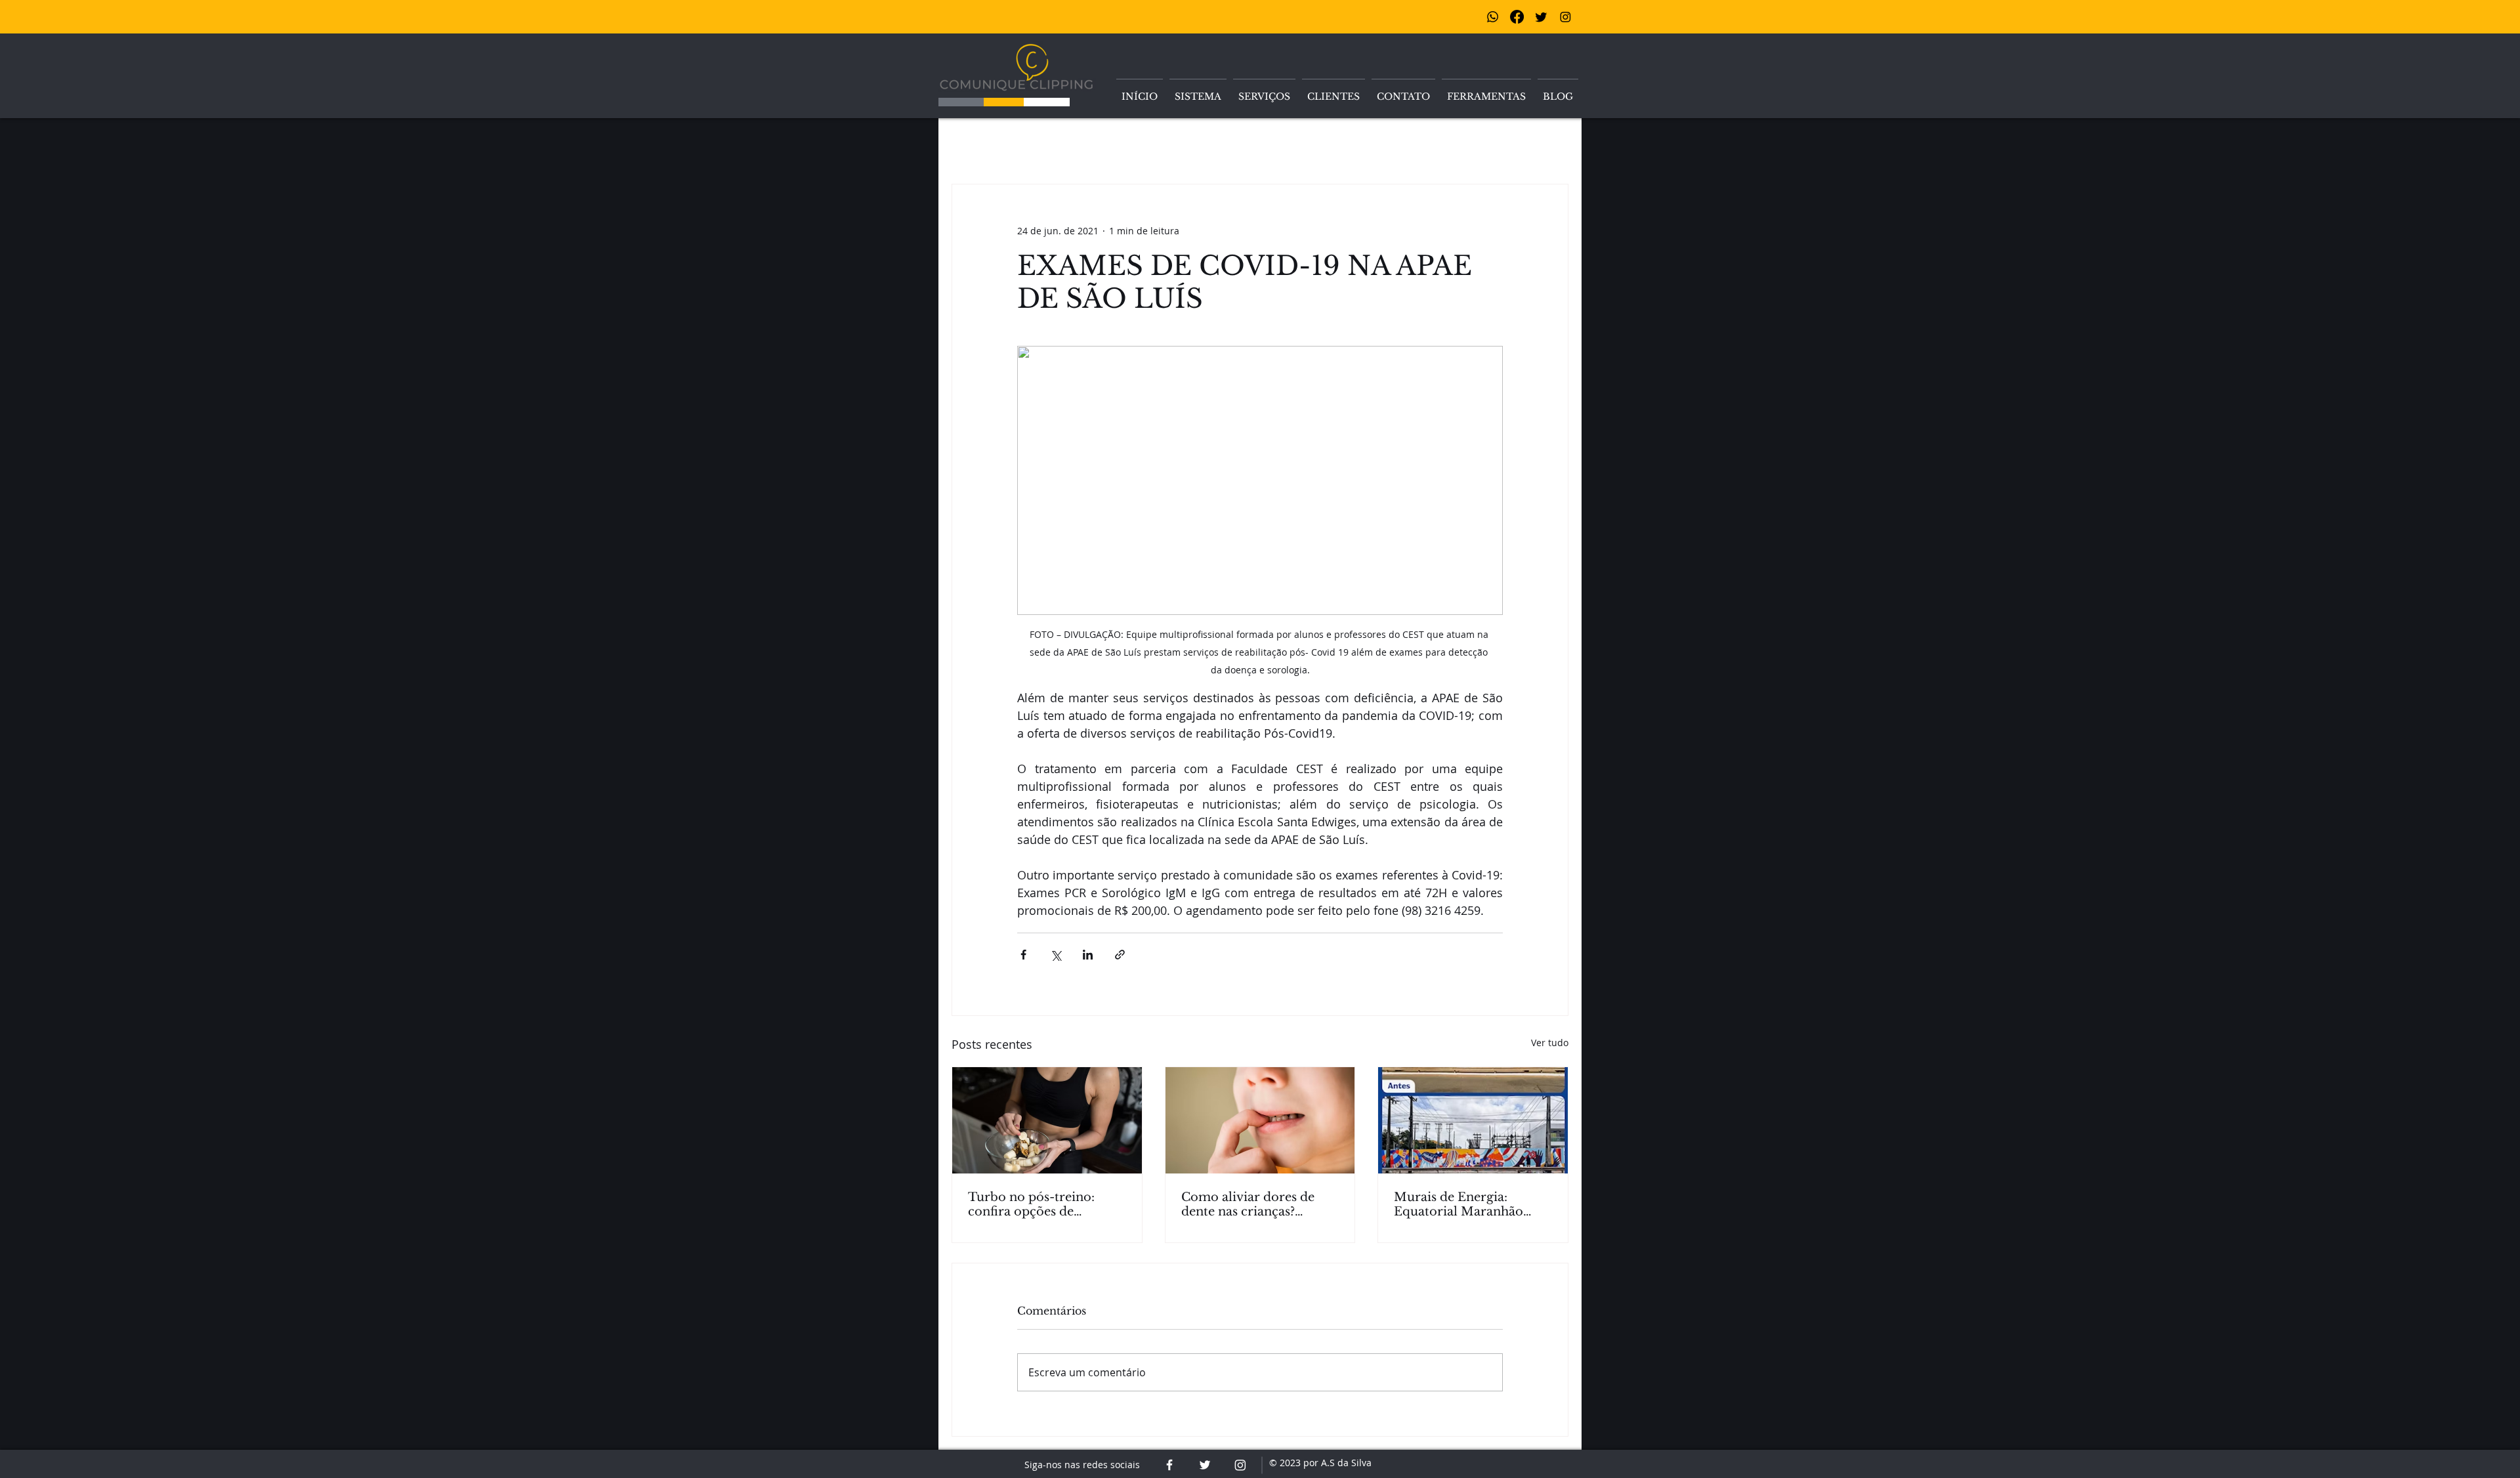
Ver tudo (1550, 1043)
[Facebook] (1517, 17)
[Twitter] (1541, 17)
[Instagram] (1565, 17)
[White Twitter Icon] (1205, 1465)
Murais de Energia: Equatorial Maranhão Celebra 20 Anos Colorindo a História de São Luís (1465, 1204)
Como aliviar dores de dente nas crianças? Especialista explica (1248, 1204)
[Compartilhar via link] (1120, 955)
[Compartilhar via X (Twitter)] (1056, 955)
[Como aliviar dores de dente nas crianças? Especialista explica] (1260, 1120)
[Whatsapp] (1493, 17)
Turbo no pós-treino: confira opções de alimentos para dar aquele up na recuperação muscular (1046, 1204)
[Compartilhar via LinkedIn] (1088, 955)
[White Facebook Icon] (1169, 1465)
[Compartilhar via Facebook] (1023, 955)
